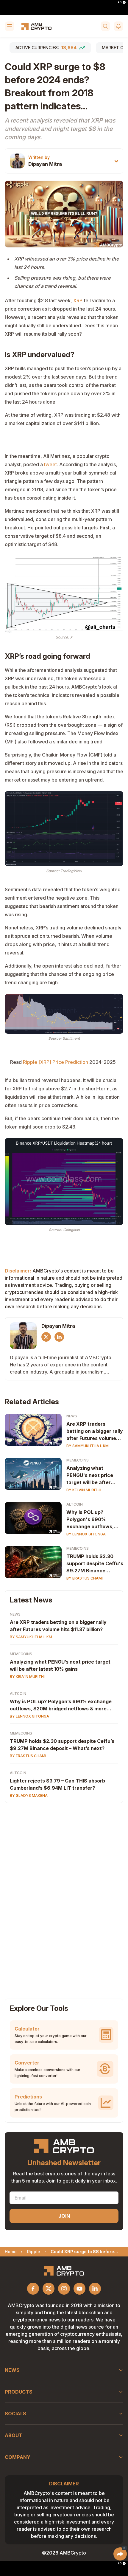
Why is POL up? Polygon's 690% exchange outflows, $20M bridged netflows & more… (94, 1520)
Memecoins (78, 1460)
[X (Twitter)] (46, 1337)
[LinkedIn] (59, 1337)
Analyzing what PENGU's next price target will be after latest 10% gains (90, 1475)
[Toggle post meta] (116, 161)
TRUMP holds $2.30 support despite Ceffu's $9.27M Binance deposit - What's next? (95, 1564)
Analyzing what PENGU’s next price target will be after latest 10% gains (60, 1665)
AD (120, 2)
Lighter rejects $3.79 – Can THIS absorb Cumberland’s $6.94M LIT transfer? (57, 1784)
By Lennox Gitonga (86, 1534)
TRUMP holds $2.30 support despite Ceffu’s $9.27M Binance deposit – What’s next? (62, 1745)
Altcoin (75, 1504)
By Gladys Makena (29, 1795)
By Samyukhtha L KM (88, 1446)
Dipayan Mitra (45, 164)
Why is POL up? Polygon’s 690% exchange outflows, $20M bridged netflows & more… (61, 1705)
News (72, 1416)
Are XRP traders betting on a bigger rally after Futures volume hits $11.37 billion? (95, 1431)
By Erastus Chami (85, 1578)
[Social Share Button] (120, 2554)
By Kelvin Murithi (84, 1490)
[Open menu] (10, 26)
